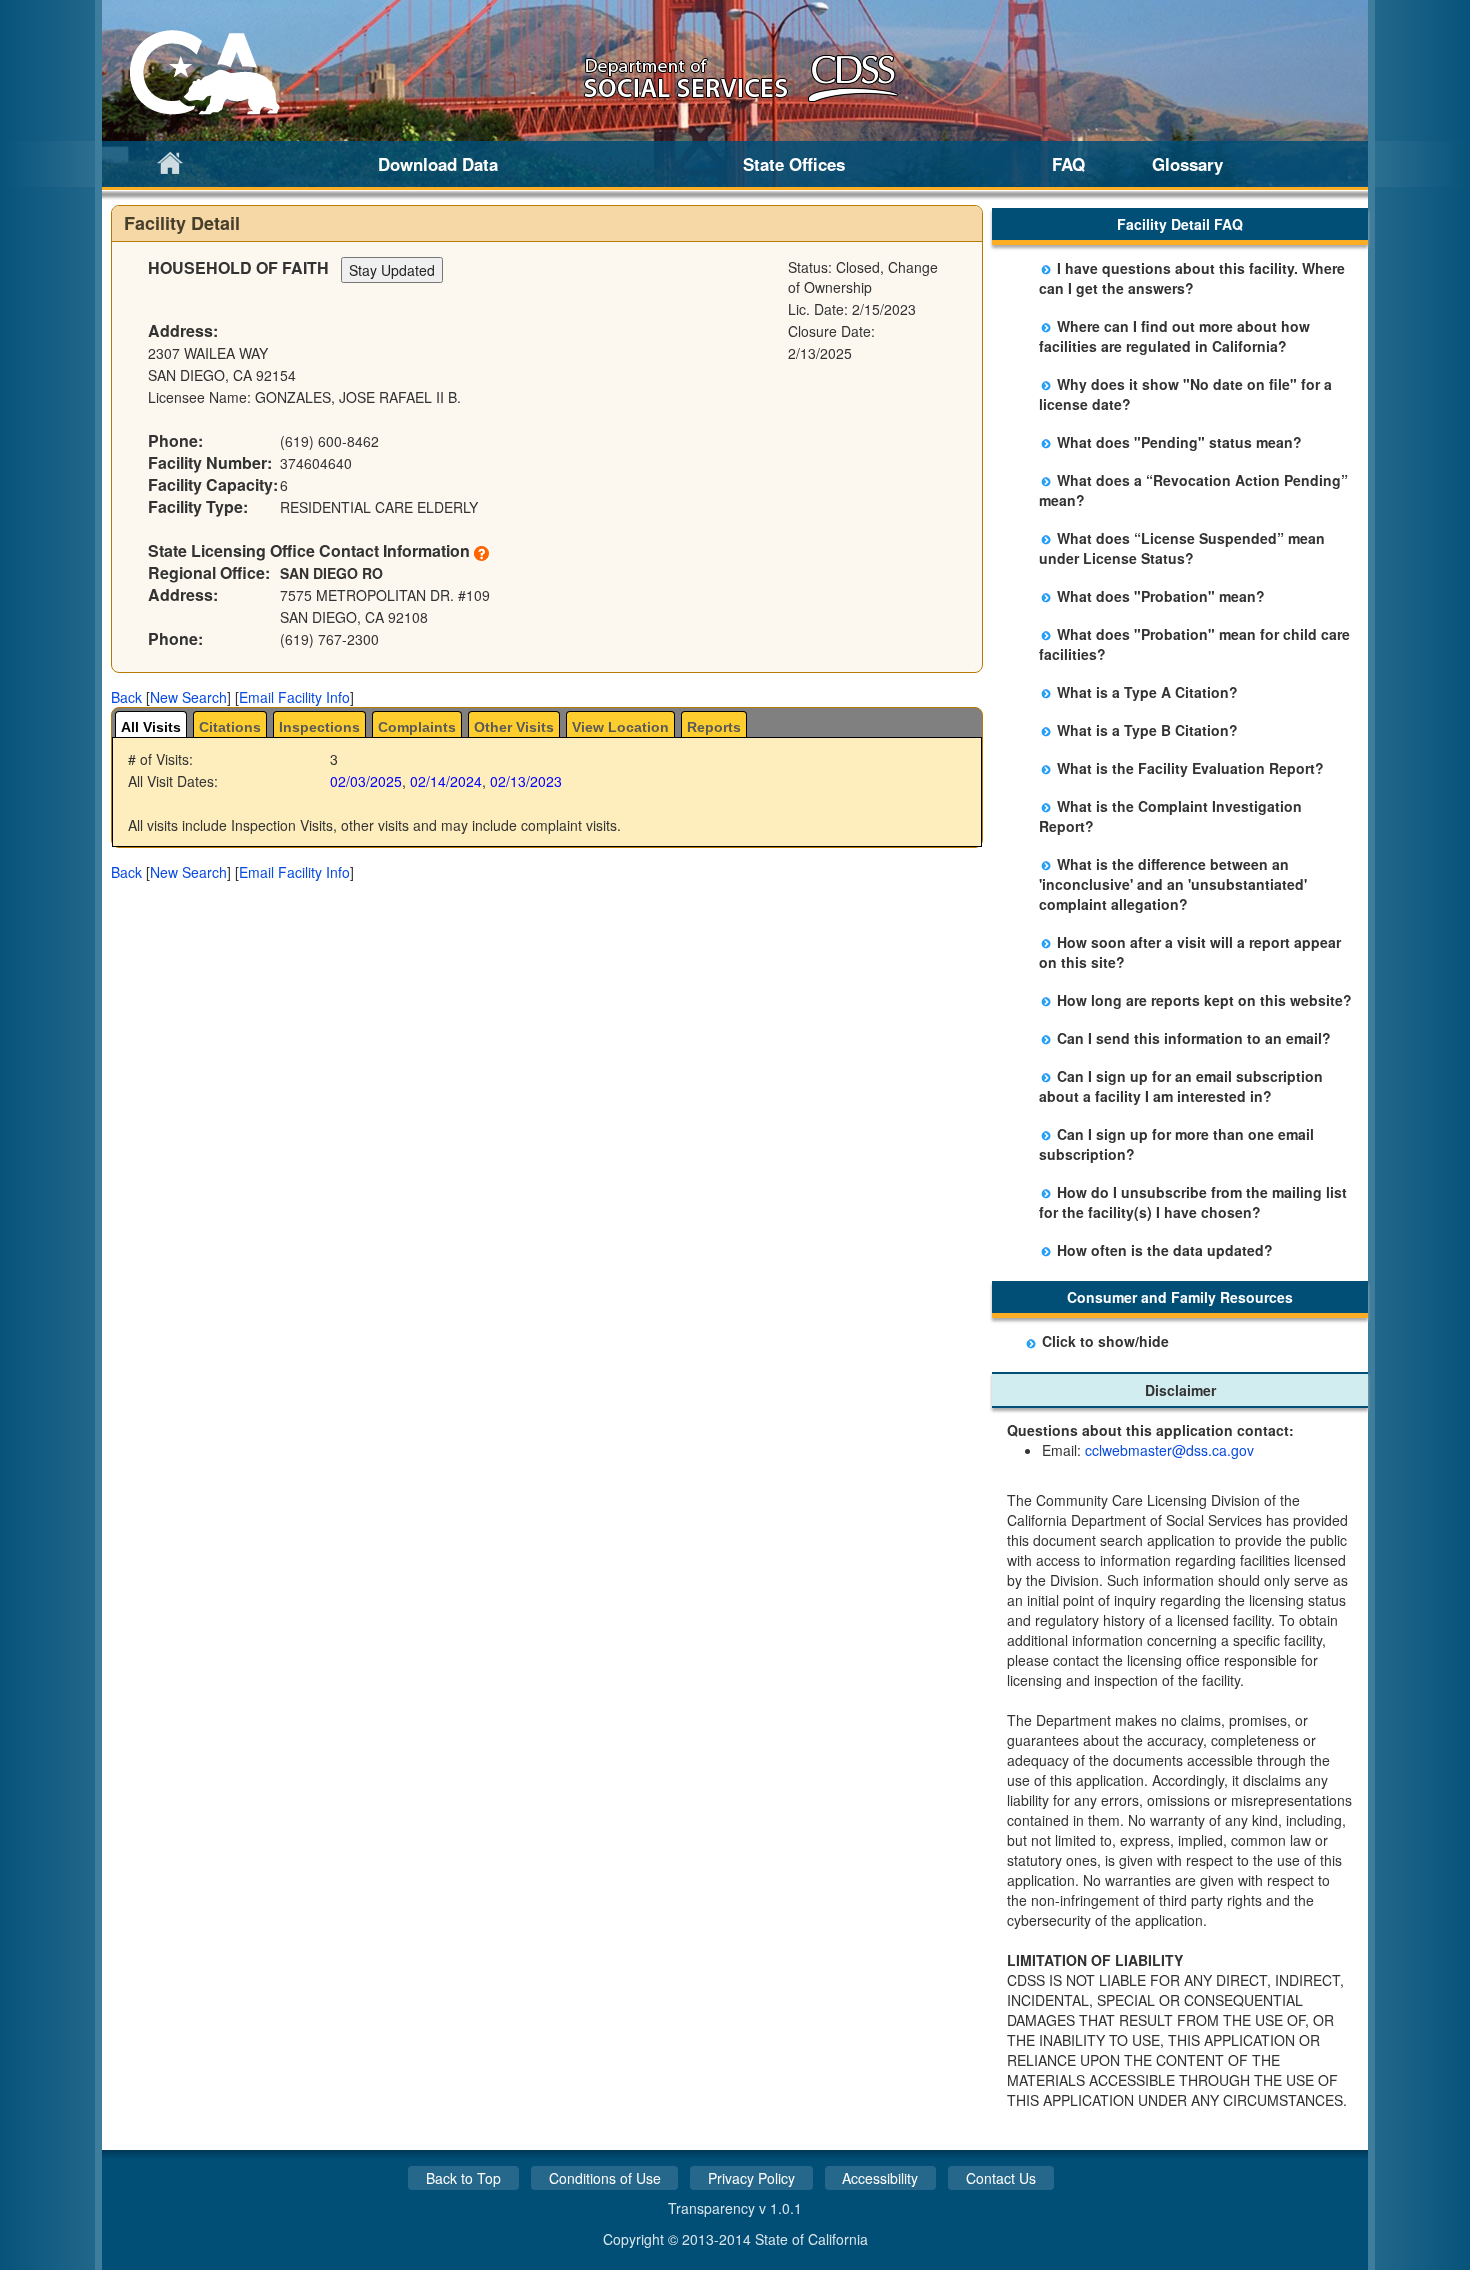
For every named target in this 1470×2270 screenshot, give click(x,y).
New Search (188, 697)
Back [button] (126, 697)
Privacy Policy (751, 2178)
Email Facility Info (294, 697)
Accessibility (880, 2178)
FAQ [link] (1068, 164)
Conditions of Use (605, 2178)
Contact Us (1001, 2178)
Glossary (1187, 164)
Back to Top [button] (463, 2178)
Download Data (438, 164)
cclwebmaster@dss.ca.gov (1169, 1450)
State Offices (794, 164)
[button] (126, 697)
